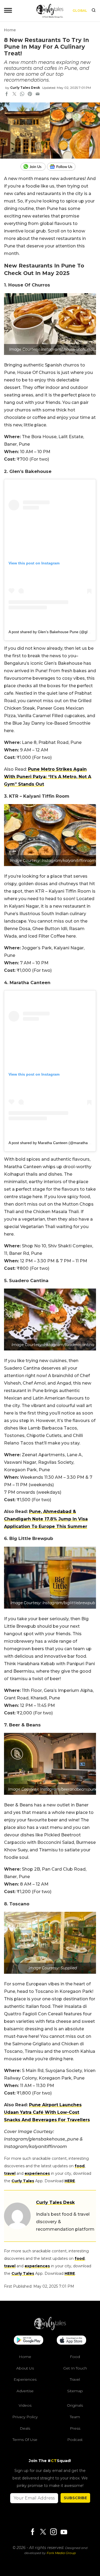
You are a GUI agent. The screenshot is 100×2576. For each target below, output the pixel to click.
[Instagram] (53, 2532)
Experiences (25, 2379)
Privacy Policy (25, 2417)
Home (10, 30)
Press (75, 2428)
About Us (25, 2368)
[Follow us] (63, 167)
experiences (37, 2173)
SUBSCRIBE (75, 2498)
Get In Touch (75, 2368)
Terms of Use (25, 2440)
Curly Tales (23, 2181)
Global (80, 11)
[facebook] (7, 94)
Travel (75, 2379)
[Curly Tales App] (29, 2341)
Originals (75, 2405)
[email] (38, 94)
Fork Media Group (61, 2553)
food (80, 2166)
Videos (25, 2405)
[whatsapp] (22, 94)
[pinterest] (30, 94)
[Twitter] (43, 2532)
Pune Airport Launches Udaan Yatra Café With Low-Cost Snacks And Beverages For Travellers (47, 2112)
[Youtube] (64, 2532)
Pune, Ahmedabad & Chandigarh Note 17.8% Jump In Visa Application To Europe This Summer (46, 1519)
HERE (70, 2181)
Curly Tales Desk (25, 88)
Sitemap (75, 2391)
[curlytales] (50, 2329)
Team (75, 2417)
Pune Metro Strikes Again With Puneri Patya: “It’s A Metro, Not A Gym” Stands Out (48, 777)
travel (10, 2173)
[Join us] (34, 167)
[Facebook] (33, 2532)
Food (75, 2357)
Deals (25, 2428)
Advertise (25, 2391)
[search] (94, 11)
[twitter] (14, 94)
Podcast (75, 2440)
